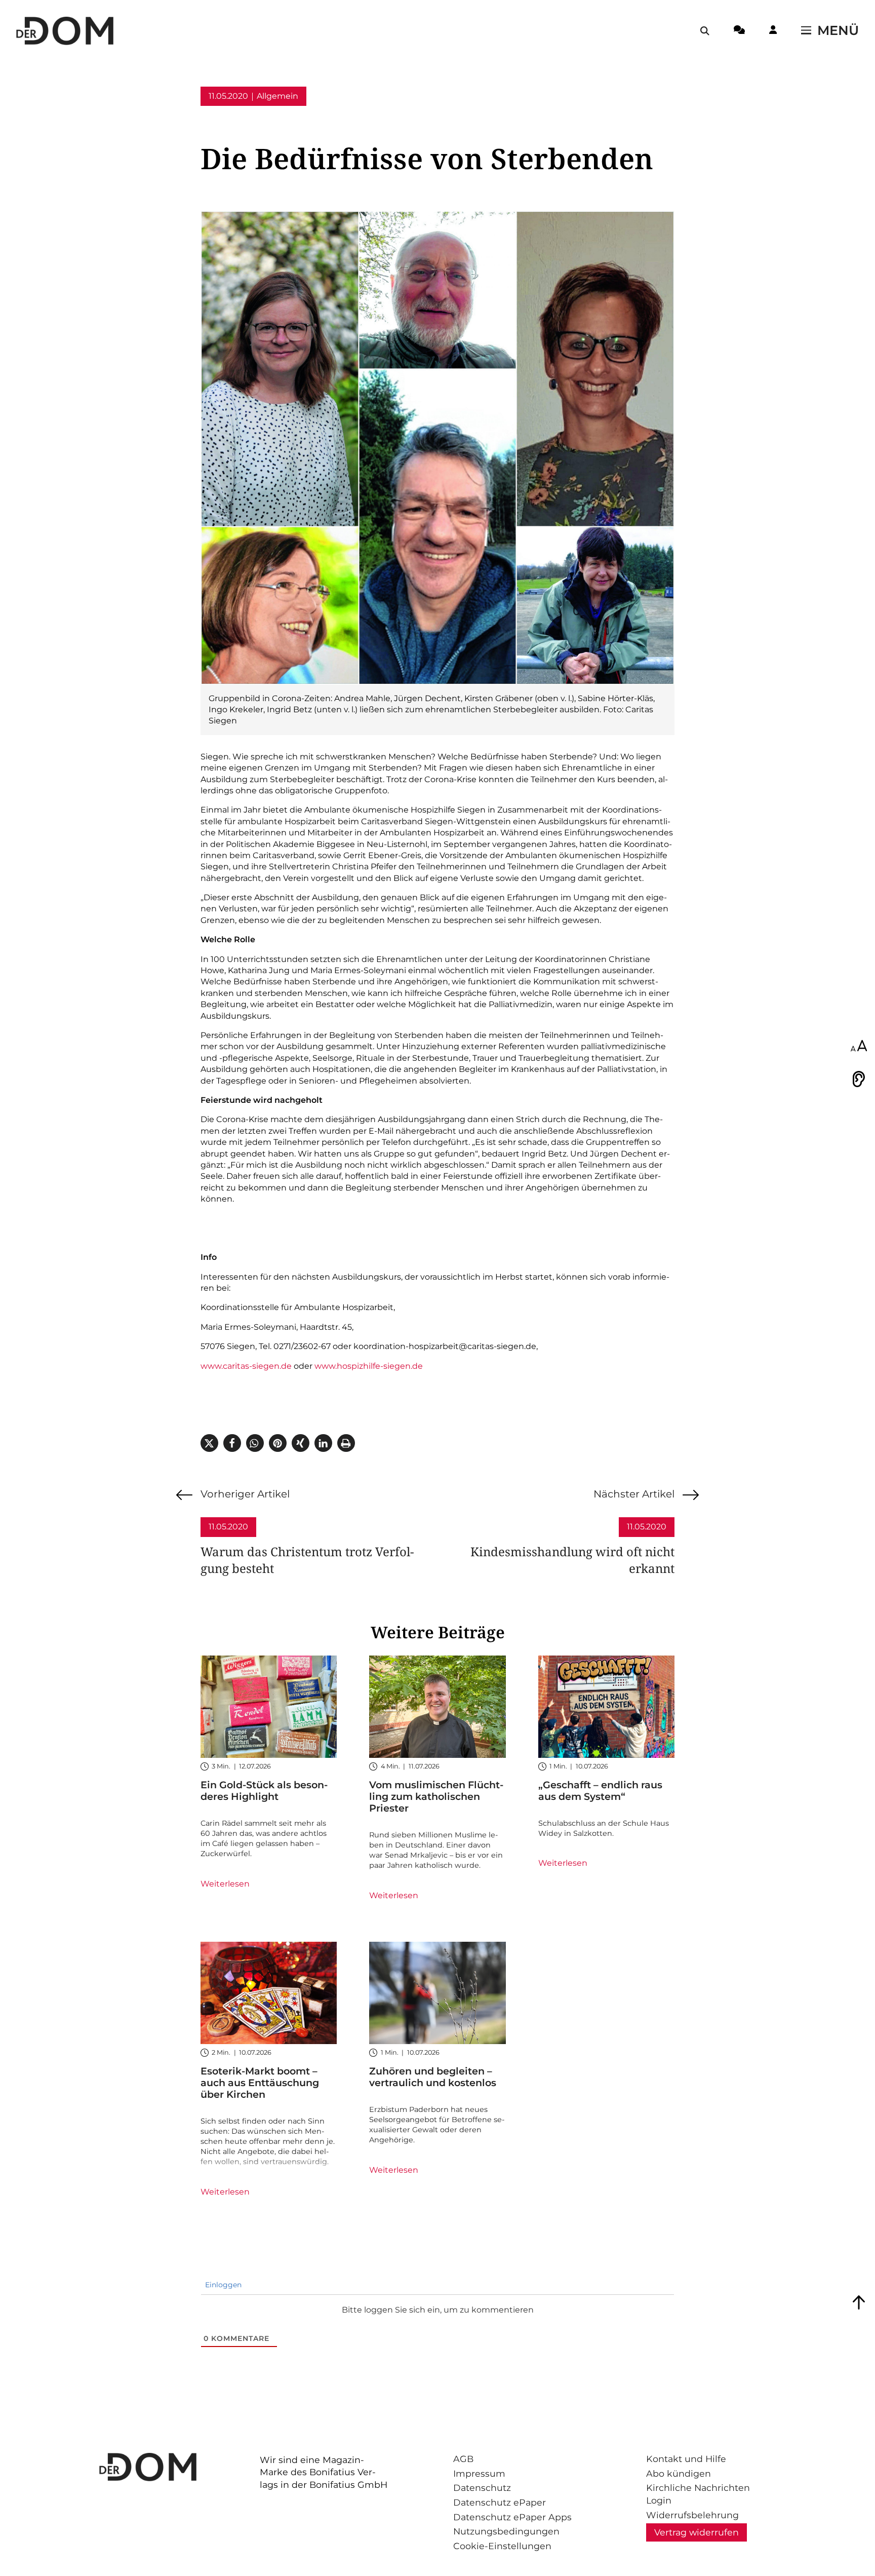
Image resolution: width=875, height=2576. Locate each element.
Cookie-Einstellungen (502, 2546)
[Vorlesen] (859, 1079)
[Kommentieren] (739, 31)
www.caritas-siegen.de (246, 1366)
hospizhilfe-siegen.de (380, 1366)
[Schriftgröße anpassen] (859, 1047)
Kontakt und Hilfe (686, 2459)
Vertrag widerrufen (697, 2532)
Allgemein (277, 96)
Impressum (479, 2473)
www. (326, 1366)
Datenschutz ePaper (500, 2502)
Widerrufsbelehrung (692, 2515)
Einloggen (222, 2285)
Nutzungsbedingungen (506, 2531)
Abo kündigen (679, 2473)
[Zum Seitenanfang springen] (859, 2302)
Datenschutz (482, 2488)
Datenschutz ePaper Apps (512, 2517)
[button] (209, 1443)
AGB (463, 2459)
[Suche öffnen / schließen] (705, 31)
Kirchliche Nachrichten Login (698, 2494)
